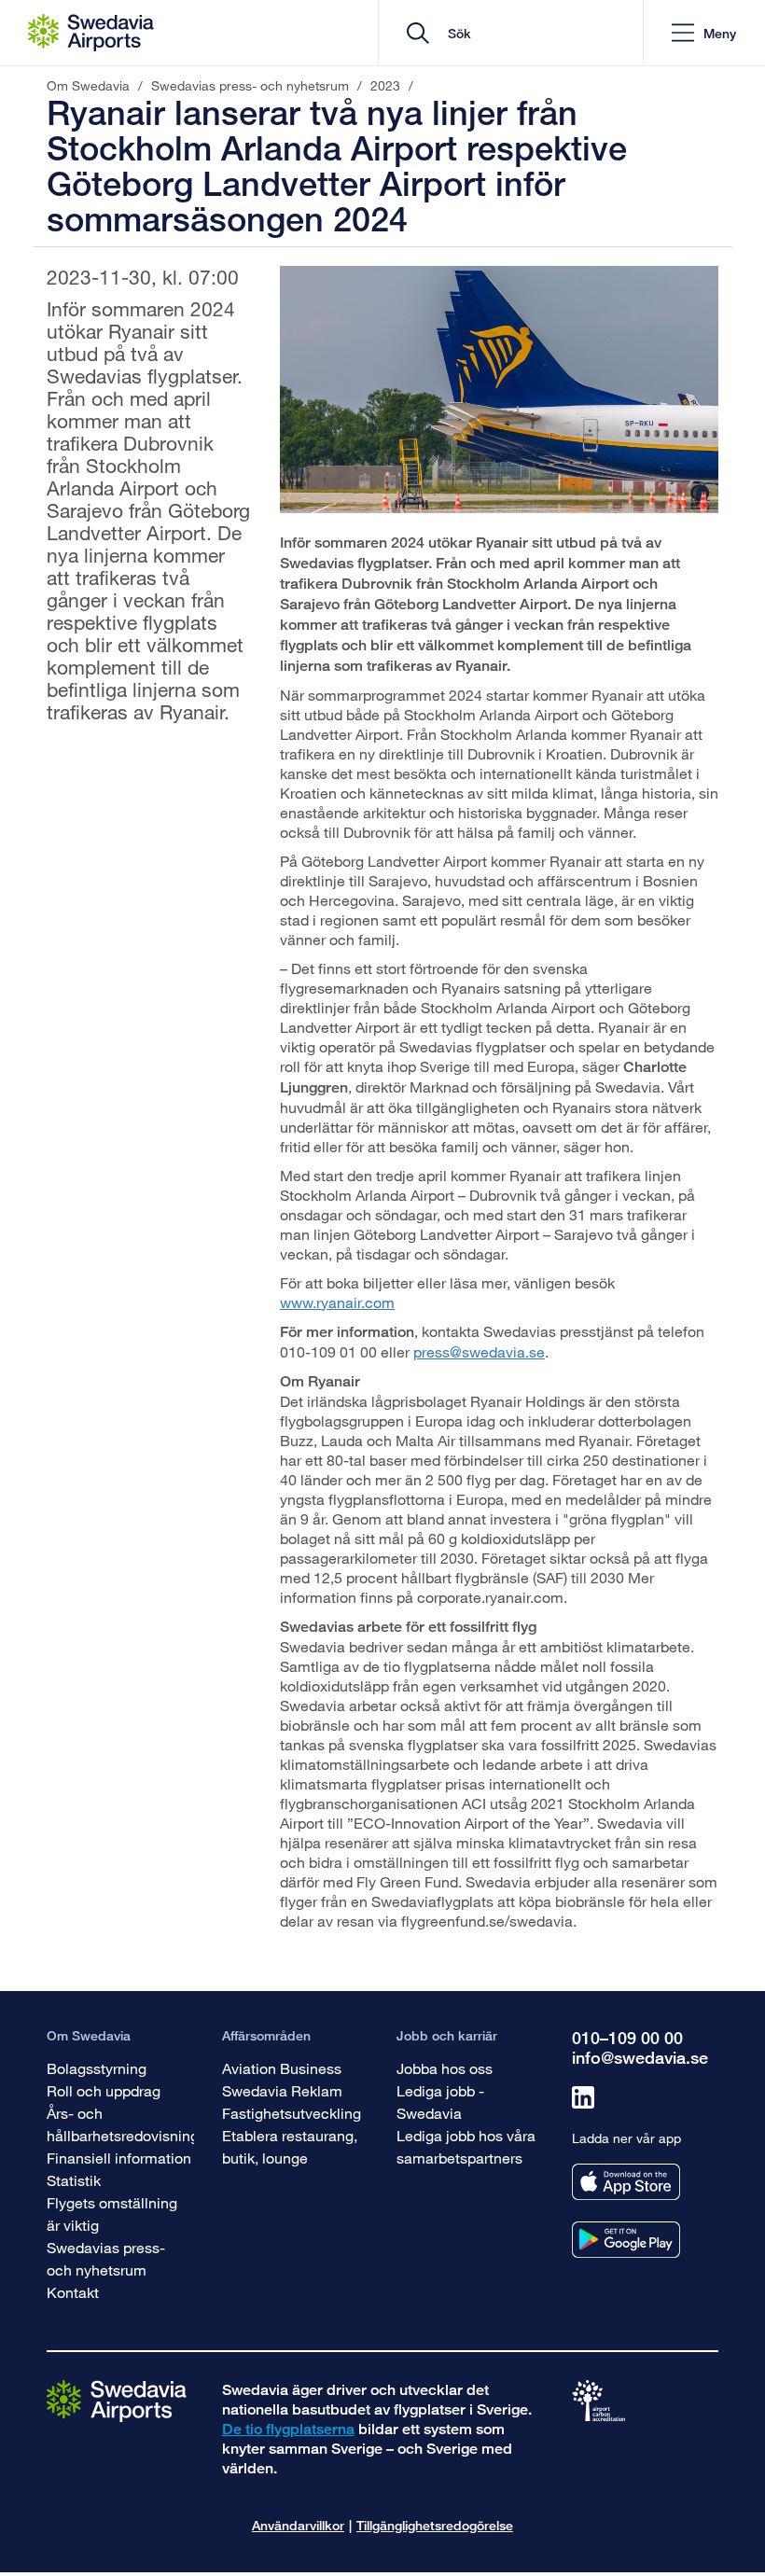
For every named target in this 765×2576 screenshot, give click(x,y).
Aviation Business (282, 2068)
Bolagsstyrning (97, 2068)
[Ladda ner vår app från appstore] (626, 2182)
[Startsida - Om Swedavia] (91, 33)
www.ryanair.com (337, 1302)
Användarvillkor (298, 2525)
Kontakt (73, 2292)
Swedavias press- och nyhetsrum (106, 2258)
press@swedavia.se (479, 1351)
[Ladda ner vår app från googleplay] (626, 2240)
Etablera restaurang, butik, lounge (290, 2146)
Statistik (74, 2180)
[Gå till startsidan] (117, 2399)
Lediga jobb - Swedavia (440, 2102)
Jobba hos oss (445, 2068)
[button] (704, 33)
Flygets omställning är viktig (112, 2214)
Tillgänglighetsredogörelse (435, 2525)
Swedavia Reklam (282, 2090)
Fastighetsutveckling (292, 2113)
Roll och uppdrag (104, 2090)
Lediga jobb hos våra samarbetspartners (466, 2146)
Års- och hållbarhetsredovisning (123, 2124)
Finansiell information (119, 2158)
